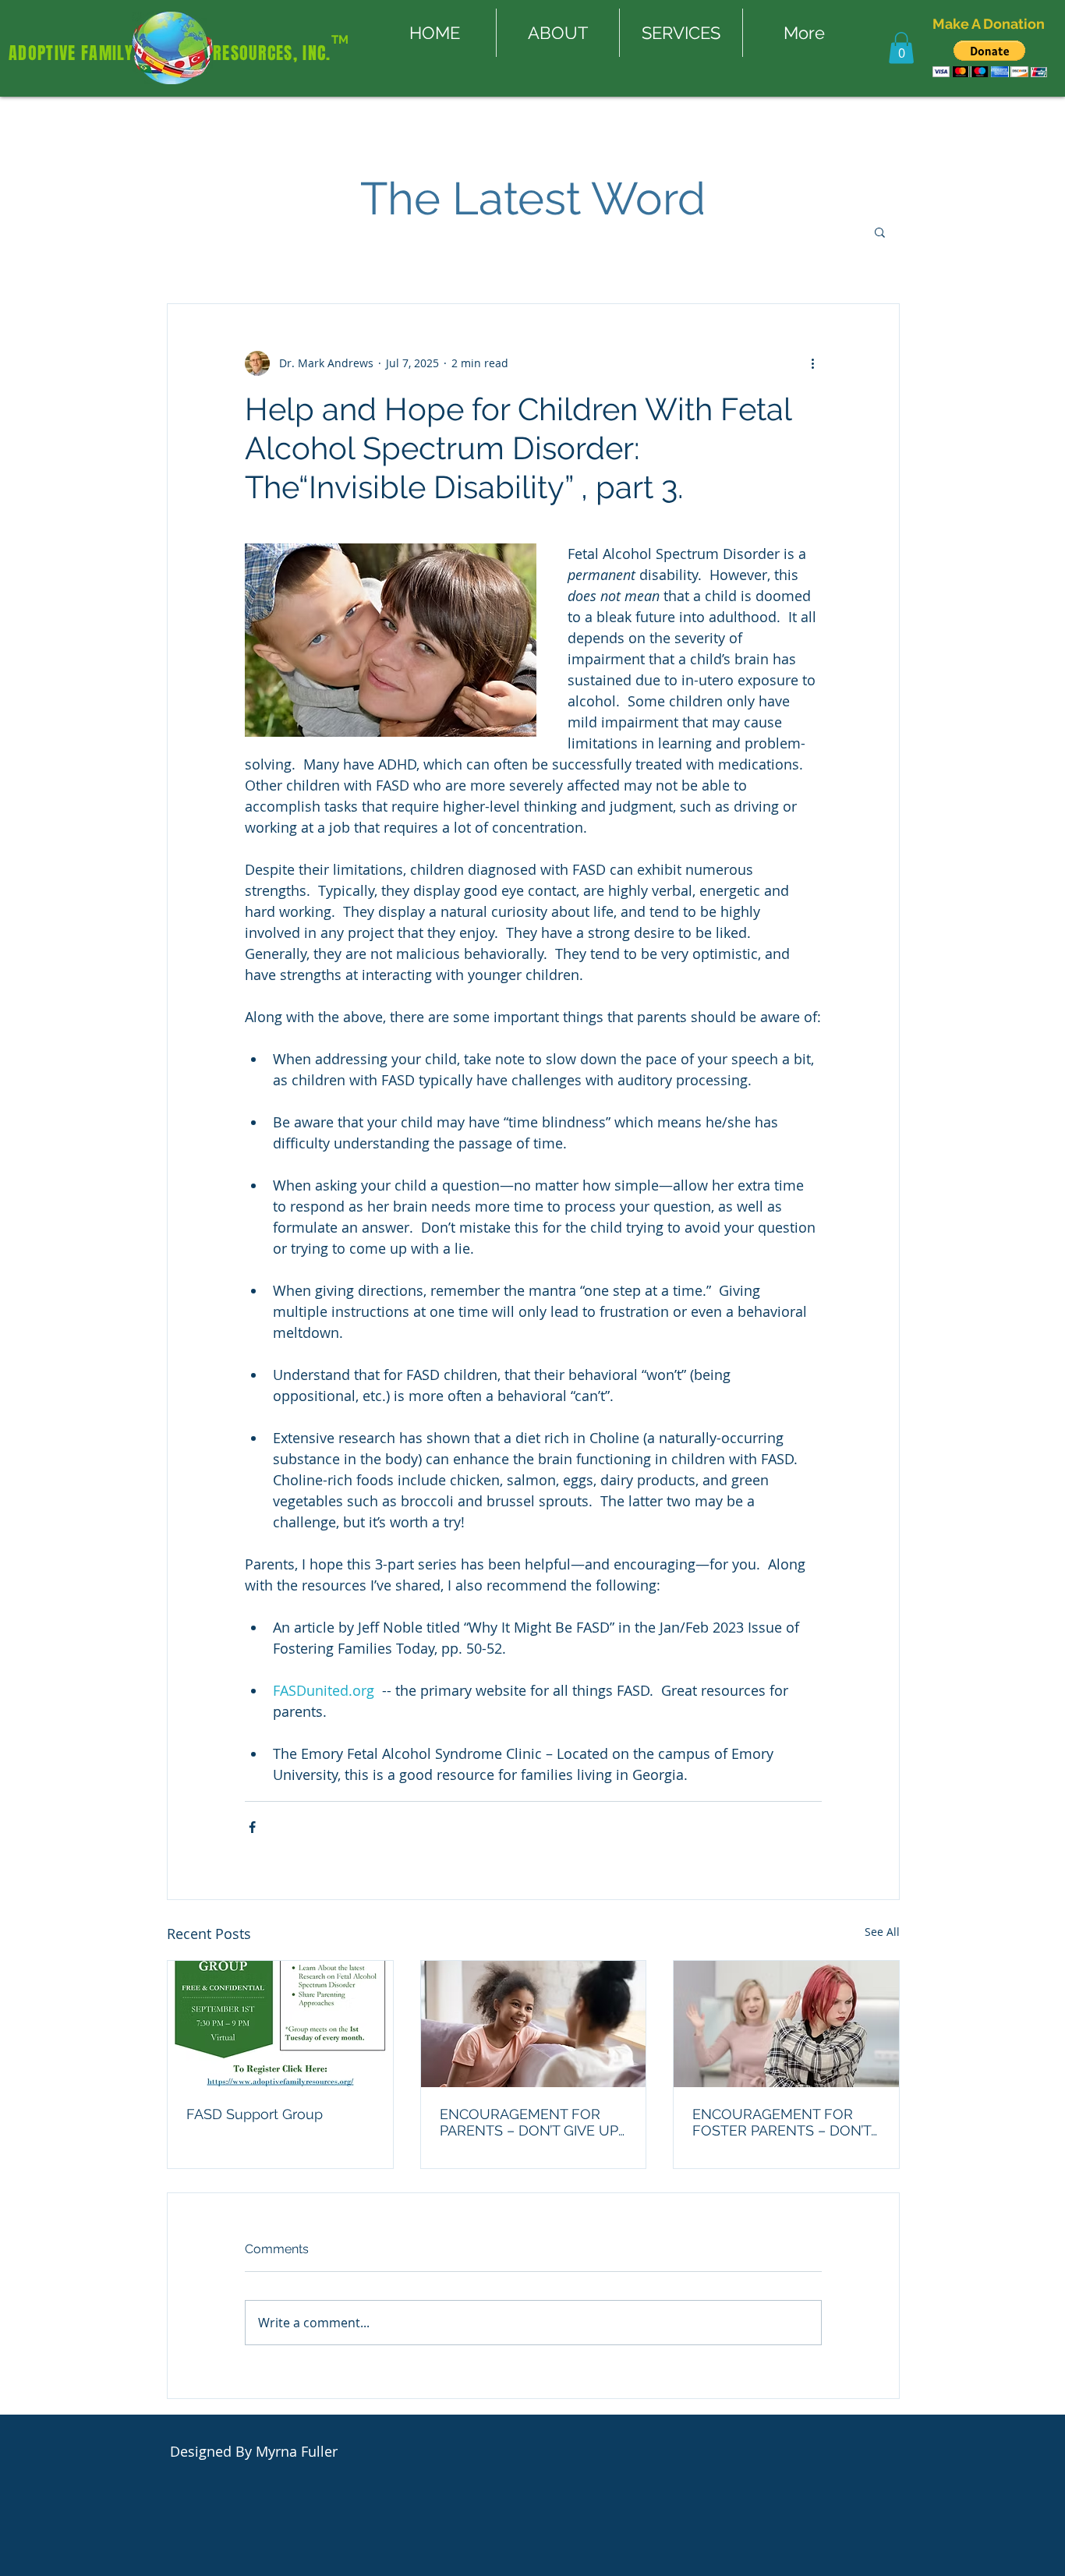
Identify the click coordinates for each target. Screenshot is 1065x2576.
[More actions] (812, 363)
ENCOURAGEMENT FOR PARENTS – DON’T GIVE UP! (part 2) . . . (531, 2122)
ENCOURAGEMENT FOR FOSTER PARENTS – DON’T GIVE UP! (782, 2122)
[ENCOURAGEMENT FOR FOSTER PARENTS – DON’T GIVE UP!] (786, 2024)
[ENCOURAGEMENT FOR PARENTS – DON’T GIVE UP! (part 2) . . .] (534, 2024)
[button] (901, 48)
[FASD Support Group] (280, 2024)
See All (882, 1932)
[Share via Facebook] (252, 1827)
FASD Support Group (255, 2114)
